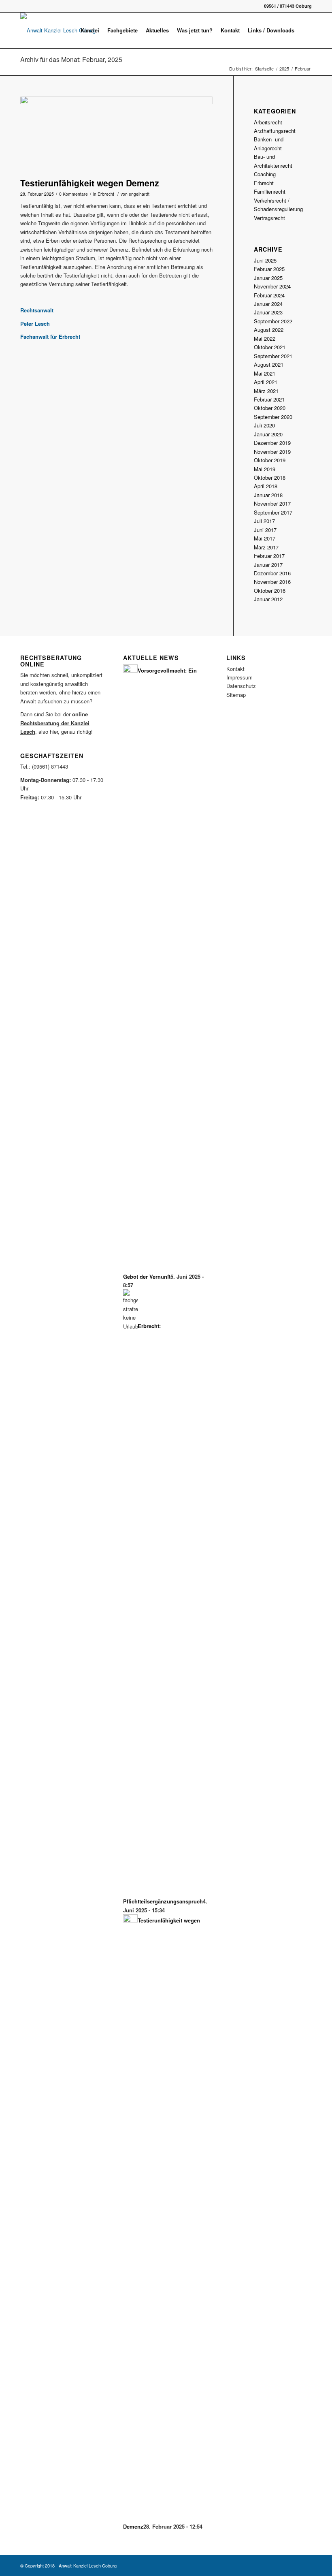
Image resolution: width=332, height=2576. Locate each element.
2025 (284, 69)
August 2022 (269, 330)
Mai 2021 (265, 373)
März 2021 (266, 391)
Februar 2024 (269, 295)
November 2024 (272, 286)
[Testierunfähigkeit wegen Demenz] (117, 135)
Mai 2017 (265, 538)
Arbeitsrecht (268, 122)
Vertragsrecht (269, 218)
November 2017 (272, 503)
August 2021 (269, 364)
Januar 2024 (268, 304)
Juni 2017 (265, 530)
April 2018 (266, 486)
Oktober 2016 (270, 591)
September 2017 (273, 512)
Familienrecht (270, 191)
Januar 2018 (268, 495)
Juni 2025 (265, 260)
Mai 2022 (265, 339)
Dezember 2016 (272, 573)
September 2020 (273, 417)
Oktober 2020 (270, 408)
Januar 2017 (268, 565)
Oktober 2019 (270, 460)
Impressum (239, 677)
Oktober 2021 (270, 347)
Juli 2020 (264, 425)
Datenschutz (241, 686)
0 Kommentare (73, 194)
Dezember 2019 (272, 443)
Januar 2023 (268, 312)
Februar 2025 (269, 269)
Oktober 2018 (270, 477)
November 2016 (272, 582)
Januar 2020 (268, 434)
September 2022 (273, 321)
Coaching (265, 174)
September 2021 (273, 356)
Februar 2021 (269, 399)
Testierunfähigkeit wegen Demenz (90, 183)
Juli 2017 (264, 521)
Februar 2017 (269, 556)
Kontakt (235, 669)
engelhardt (139, 194)
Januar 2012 (268, 599)
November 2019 (272, 452)
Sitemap (236, 695)
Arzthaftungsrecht (275, 131)
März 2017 (266, 547)
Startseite (264, 69)
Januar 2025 (268, 278)
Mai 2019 (265, 469)
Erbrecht (106, 194)
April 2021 (266, 382)
